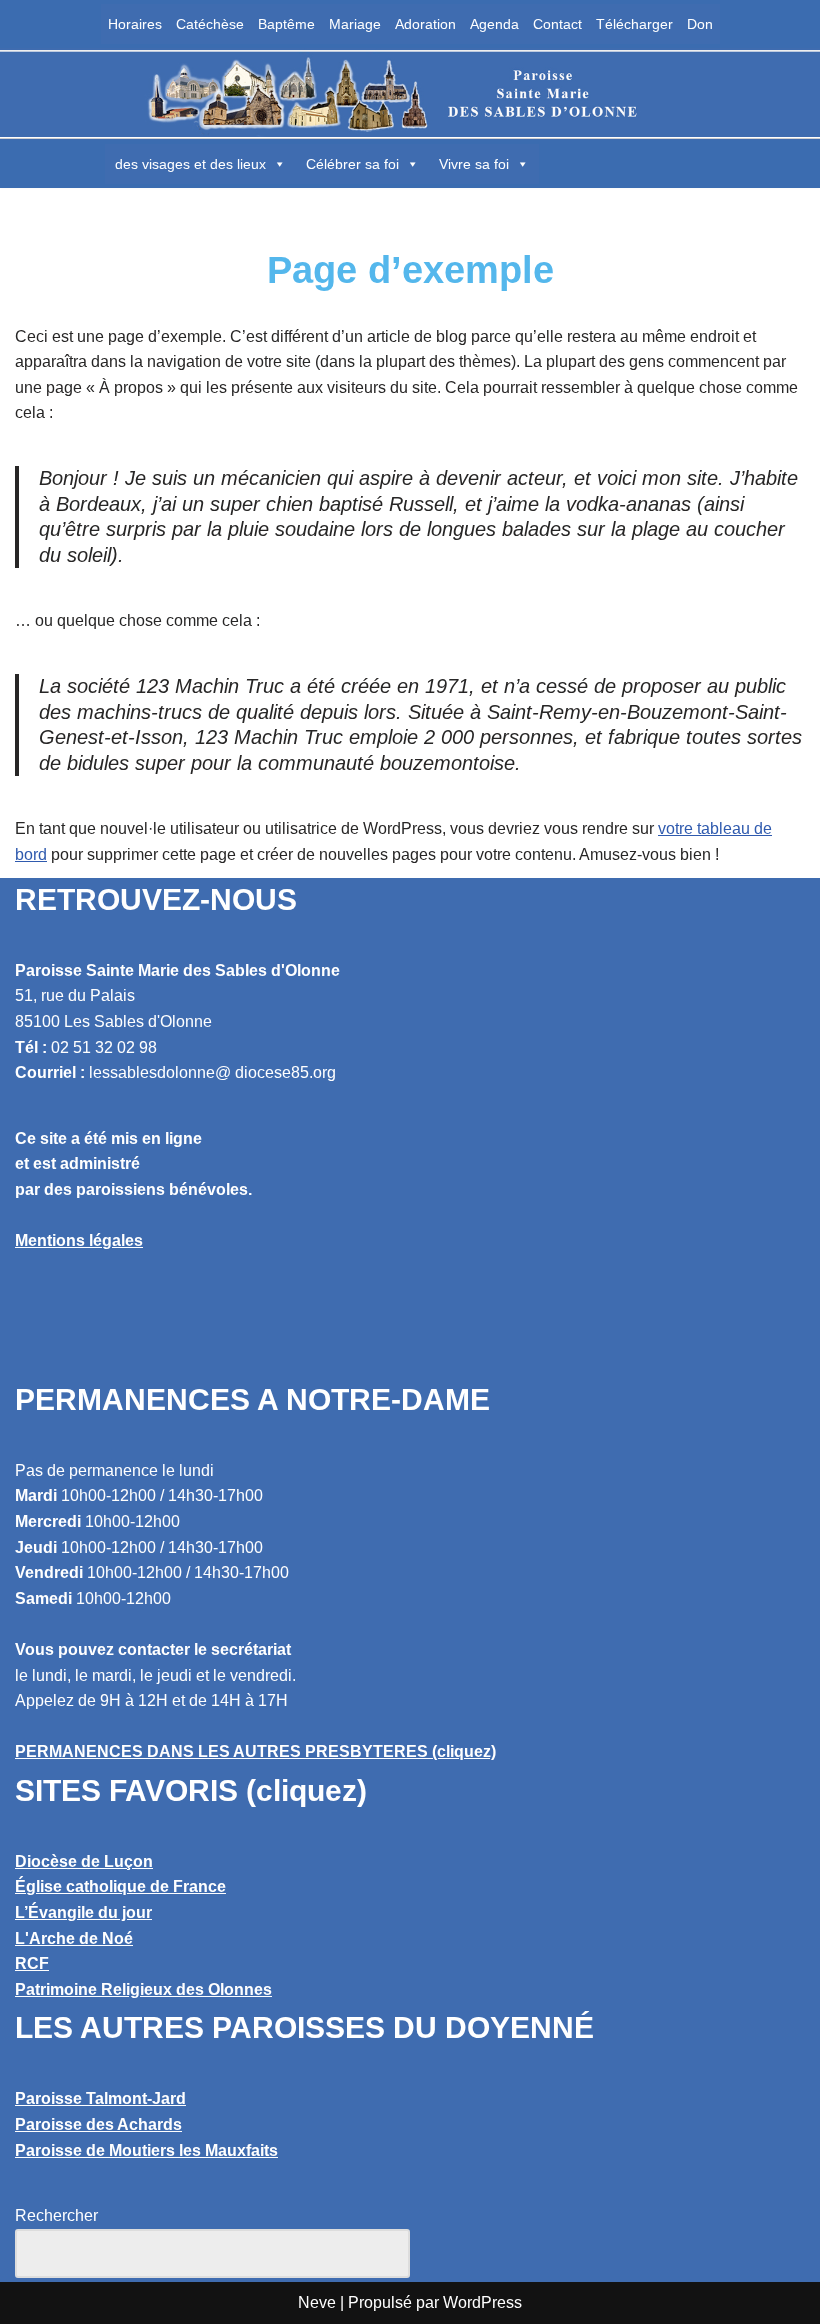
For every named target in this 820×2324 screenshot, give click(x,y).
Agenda (494, 24)
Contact (557, 24)
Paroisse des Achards (98, 2124)
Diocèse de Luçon (84, 1861)
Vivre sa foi (474, 164)
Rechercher (56, 2215)
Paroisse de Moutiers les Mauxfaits (146, 2150)
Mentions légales (79, 1240)
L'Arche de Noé (74, 1938)
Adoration (425, 24)
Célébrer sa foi (352, 164)
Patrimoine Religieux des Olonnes (143, 1989)
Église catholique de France (120, 1886)
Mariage (355, 24)
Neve (317, 2302)
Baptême (286, 24)
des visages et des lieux (190, 164)
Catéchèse (210, 24)
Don (700, 24)
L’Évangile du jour (83, 1912)
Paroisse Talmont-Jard (100, 2098)
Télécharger (634, 24)
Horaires (135, 24)
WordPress (482, 2302)
